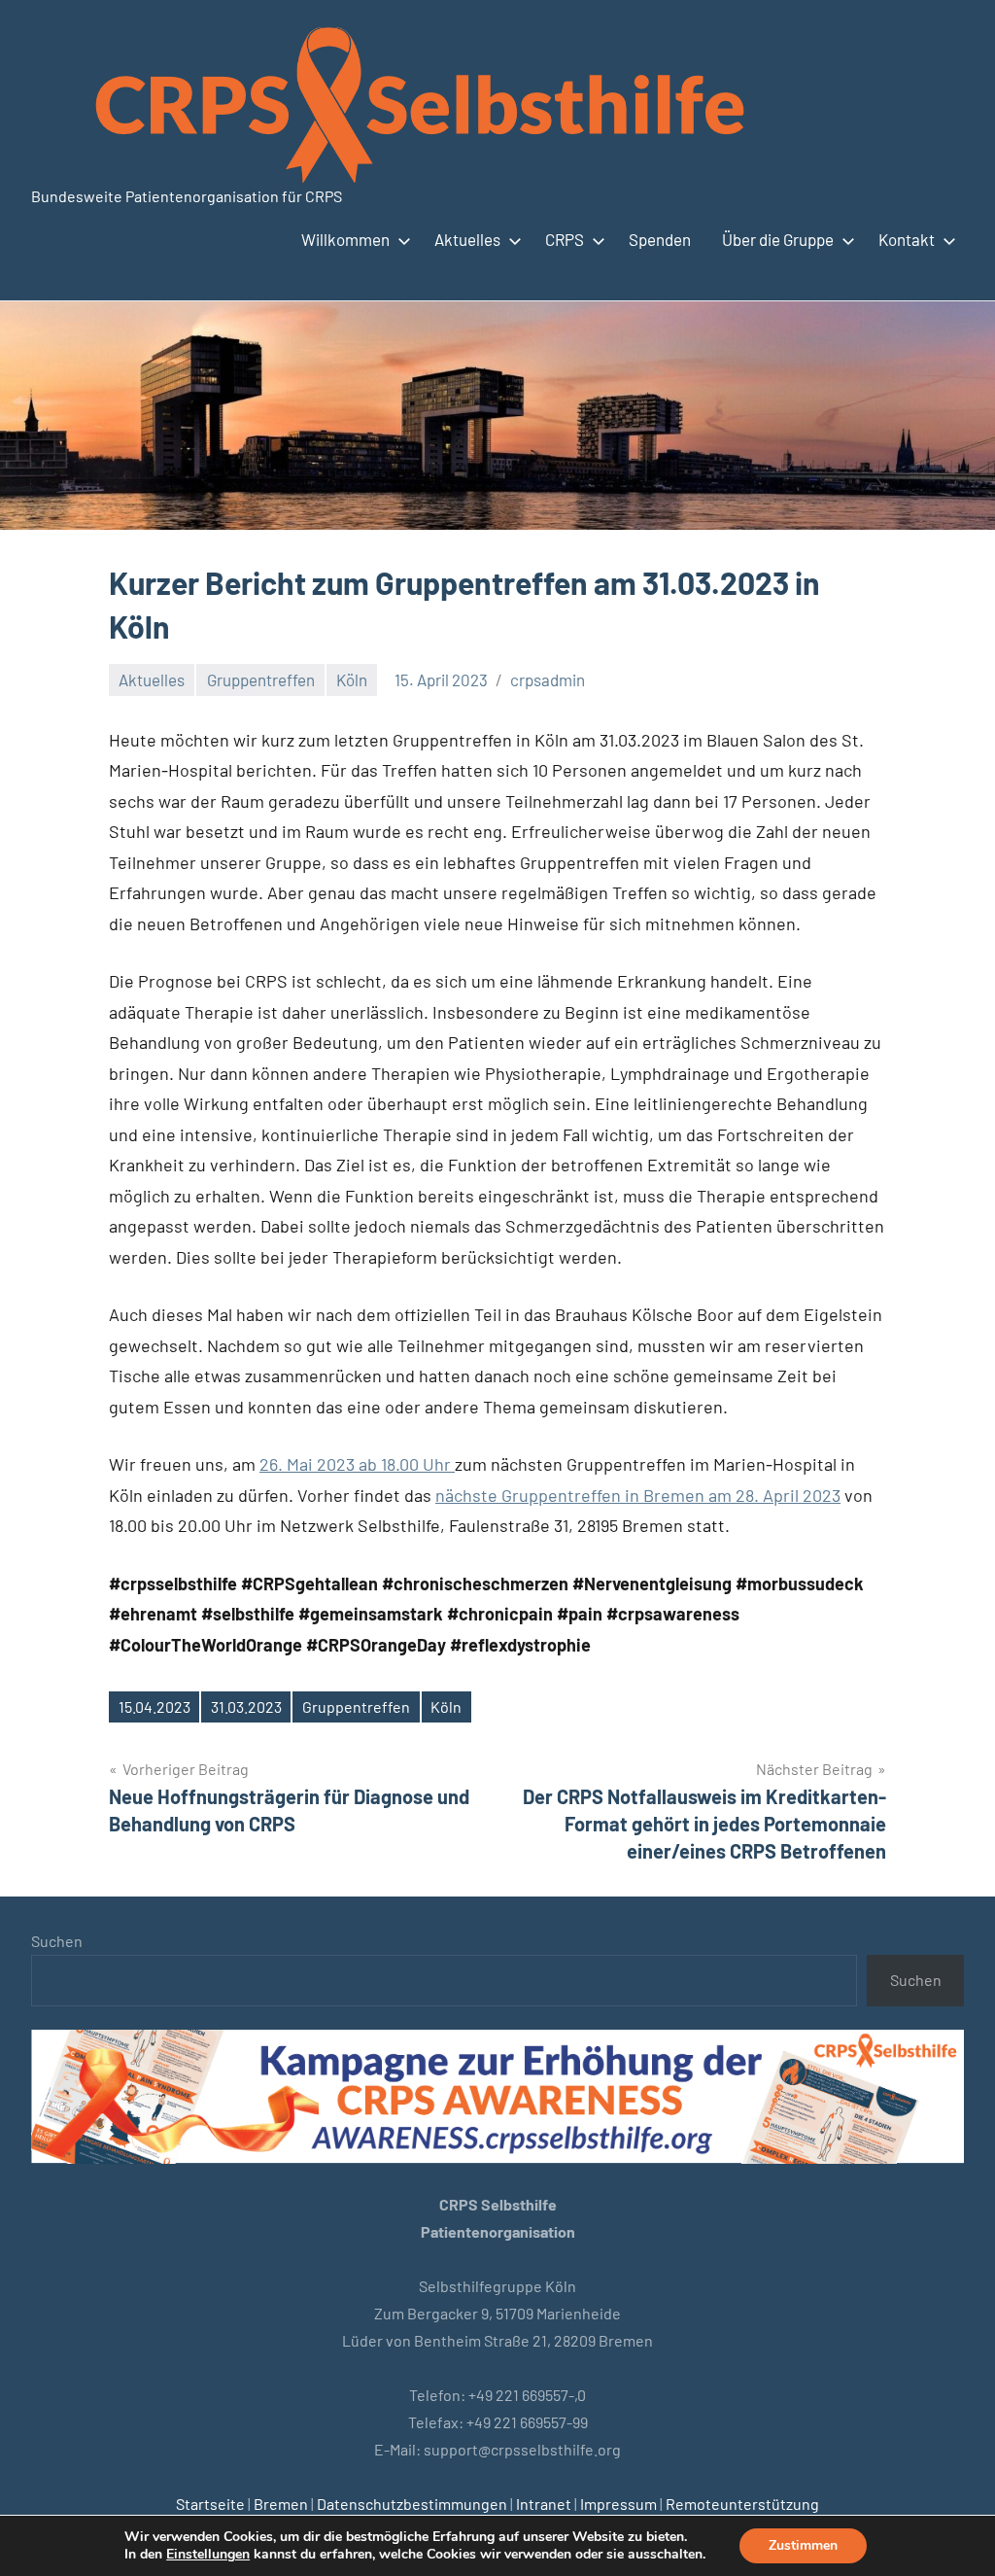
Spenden (660, 239)
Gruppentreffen (261, 679)
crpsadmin (548, 679)
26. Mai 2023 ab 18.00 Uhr (357, 1464)
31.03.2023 (246, 1706)
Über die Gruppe (778, 239)
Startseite (210, 2504)
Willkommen (345, 239)
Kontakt (907, 239)
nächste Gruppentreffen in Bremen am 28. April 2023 (638, 1495)
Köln (352, 679)
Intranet (544, 2504)
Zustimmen (803, 2545)
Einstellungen (208, 2555)
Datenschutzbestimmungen (412, 2504)
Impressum (618, 2504)
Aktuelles (467, 239)
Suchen (57, 1941)
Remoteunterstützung (742, 2504)
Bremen (281, 2504)
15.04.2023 (154, 1706)
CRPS (565, 239)
